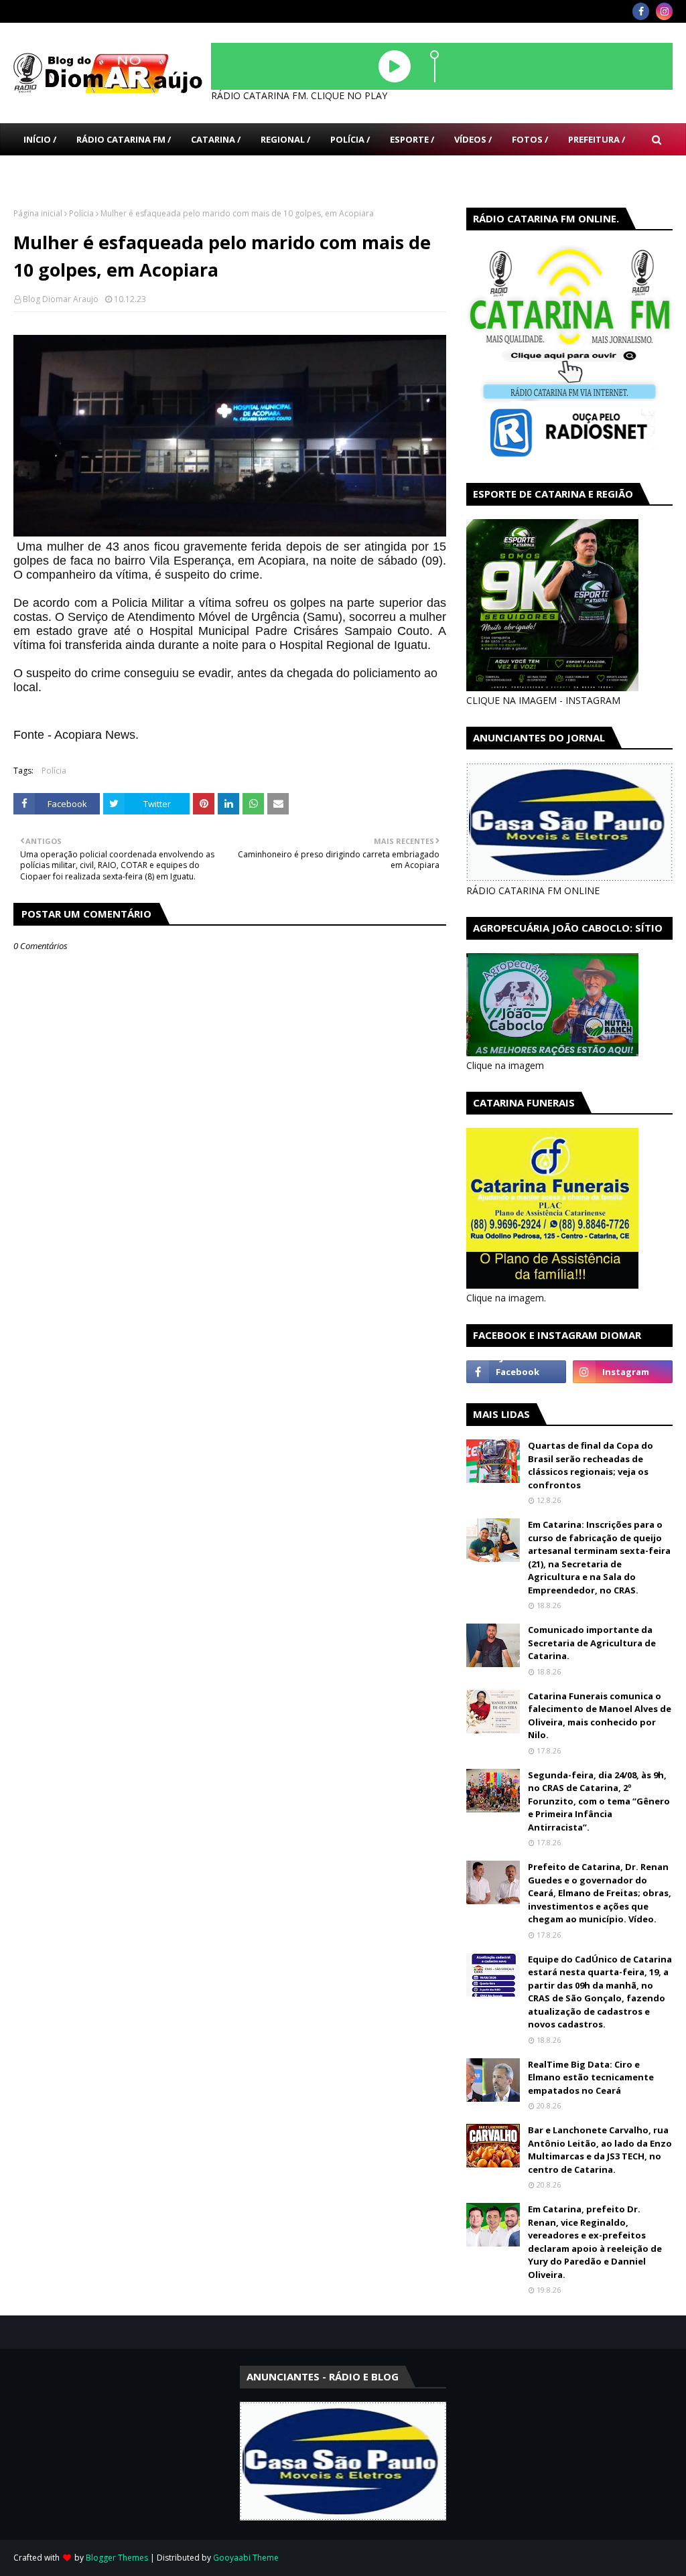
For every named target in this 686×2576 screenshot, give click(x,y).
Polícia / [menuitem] (350, 139)
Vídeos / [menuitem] (473, 139)
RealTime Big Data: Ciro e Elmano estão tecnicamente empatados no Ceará (591, 2077)
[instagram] (664, 11)
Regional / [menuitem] (285, 139)
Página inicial (38, 213)
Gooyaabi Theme (246, 2558)
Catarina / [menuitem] (216, 139)
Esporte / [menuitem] (412, 139)
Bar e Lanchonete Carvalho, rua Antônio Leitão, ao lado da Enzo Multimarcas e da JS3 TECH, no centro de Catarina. (600, 2150)
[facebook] (641, 11)
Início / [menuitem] (40, 139)
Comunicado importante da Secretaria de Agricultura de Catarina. (592, 1643)
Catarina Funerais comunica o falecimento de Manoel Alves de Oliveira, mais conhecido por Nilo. (600, 1716)
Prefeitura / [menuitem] (597, 139)
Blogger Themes (117, 2558)
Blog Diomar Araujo (61, 299)
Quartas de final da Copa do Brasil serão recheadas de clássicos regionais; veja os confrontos (591, 1465)
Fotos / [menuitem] (530, 139)
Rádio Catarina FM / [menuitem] (124, 139)
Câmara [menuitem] (42, 171)
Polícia (81, 213)
